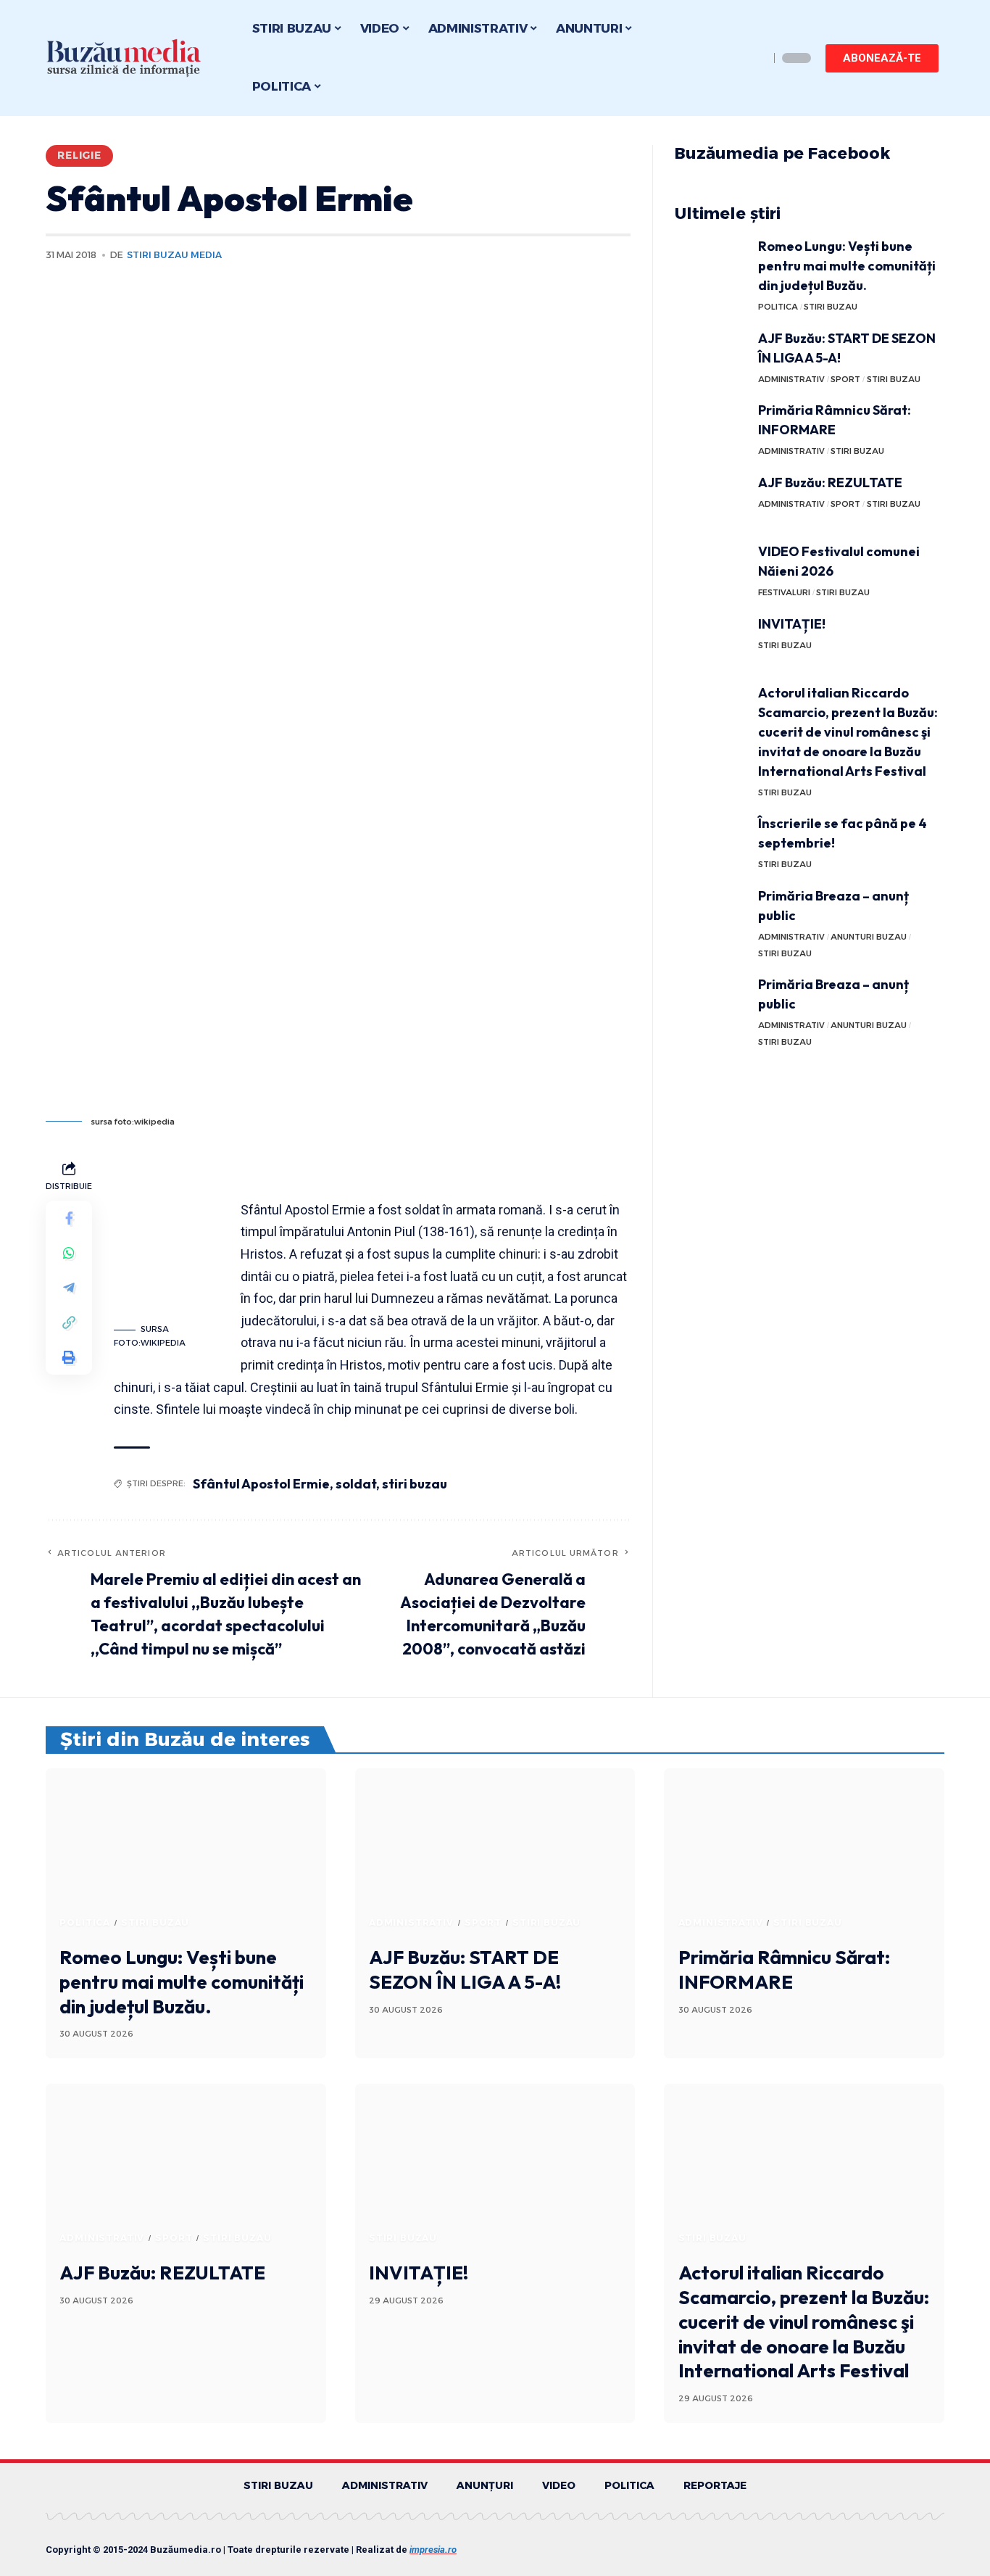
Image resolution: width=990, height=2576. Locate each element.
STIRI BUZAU (831, 307)
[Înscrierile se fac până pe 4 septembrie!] (711, 841)
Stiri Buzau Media (174, 255)
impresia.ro (433, 2550)
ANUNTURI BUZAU (869, 937)
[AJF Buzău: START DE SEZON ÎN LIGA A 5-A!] (711, 356)
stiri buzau (415, 1484)
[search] (754, 58)
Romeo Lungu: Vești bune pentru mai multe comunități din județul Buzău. (847, 266)
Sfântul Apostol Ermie (261, 1484)
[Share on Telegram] (69, 1287)
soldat (356, 1484)
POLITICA (778, 307)
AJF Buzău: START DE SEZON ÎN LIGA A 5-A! (465, 1970)
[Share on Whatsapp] (69, 1252)
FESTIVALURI (784, 592)
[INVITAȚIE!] (711, 641)
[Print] (69, 1357)
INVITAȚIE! (792, 624)
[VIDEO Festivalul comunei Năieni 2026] (711, 569)
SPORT (845, 379)
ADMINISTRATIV (791, 379)
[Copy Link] (69, 1322)
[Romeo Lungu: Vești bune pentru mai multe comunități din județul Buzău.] (711, 264)
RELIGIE (79, 155)
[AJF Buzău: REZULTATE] (711, 500)
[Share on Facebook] (69, 1217)
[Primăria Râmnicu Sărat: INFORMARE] (711, 427)
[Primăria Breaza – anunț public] (711, 913)
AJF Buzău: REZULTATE (830, 483)
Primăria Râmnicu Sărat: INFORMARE (784, 1970)
